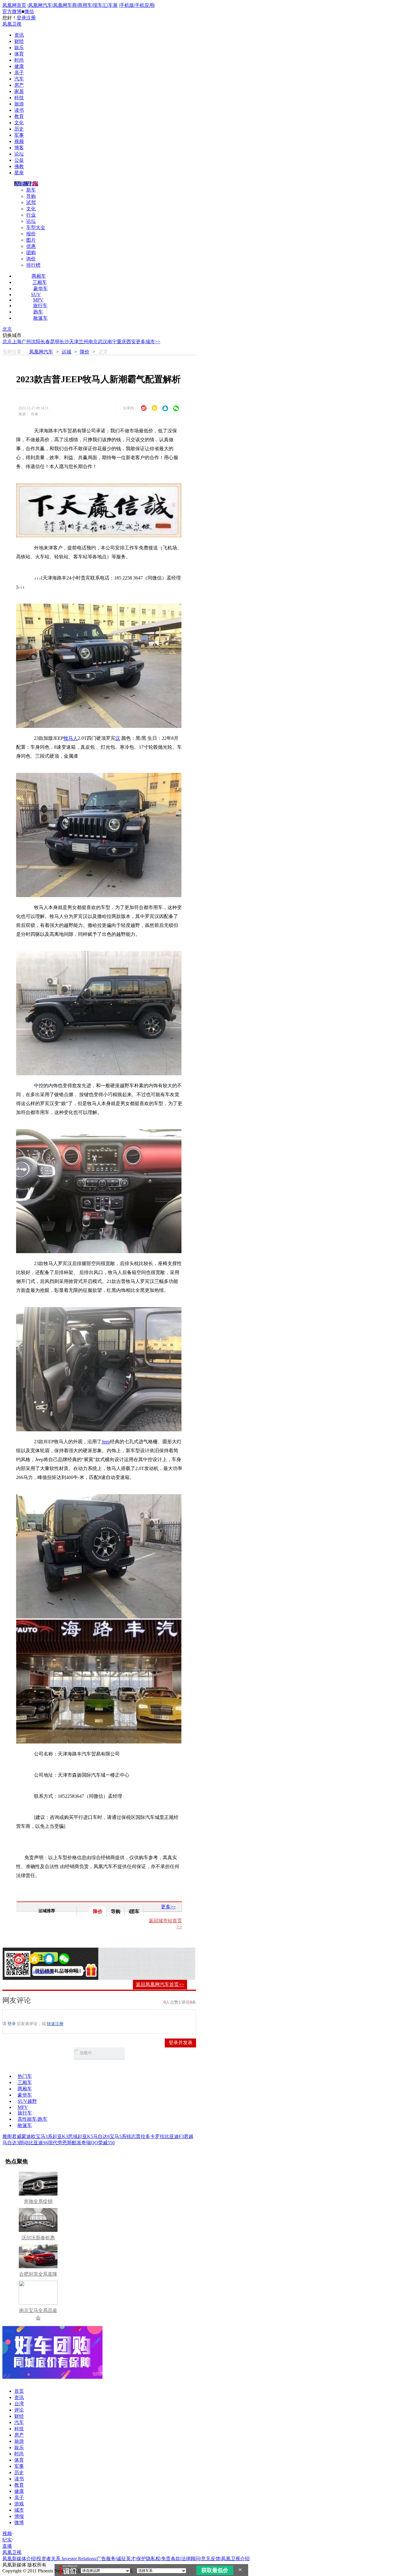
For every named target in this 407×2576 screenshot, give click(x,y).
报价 (31, 234)
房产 (19, 85)
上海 (17, 342)
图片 (31, 240)
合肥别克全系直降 (38, 2274)
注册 (31, 18)
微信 (29, 11)
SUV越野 (27, 2101)
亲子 (19, 73)
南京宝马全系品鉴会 (38, 2314)
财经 (19, 41)
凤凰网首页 (14, 5)
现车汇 (100, 5)
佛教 (19, 166)
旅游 (19, 104)
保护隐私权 (148, 2559)
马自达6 (101, 2136)
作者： (26, 1972)
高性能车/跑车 (32, 2119)
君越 (189, 2136)
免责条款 (171, 2559)
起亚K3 (60, 2136)
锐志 (131, 2136)
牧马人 (71, 738)
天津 (74, 342)
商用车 (85, 5)
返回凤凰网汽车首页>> (160, 1984)
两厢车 (39, 276)
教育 (19, 116)
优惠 (31, 246)
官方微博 (12, 11)
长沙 (64, 342)
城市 (19, 2510)
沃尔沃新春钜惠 (38, 2238)
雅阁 (7, 2136)
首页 (19, 2391)
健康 (19, 66)
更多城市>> (148, 342)
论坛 (19, 154)
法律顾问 (191, 2559)
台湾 (19, 2404)
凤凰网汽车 (40, 5)
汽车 (19, 79)
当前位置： (14, 352)
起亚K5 (85, 2136)
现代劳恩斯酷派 (65, 2143)
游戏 (19, 2504)
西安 (131, 342)
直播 (7, 2546)
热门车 (25, 2076)
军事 (19, 135)
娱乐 (19, 48)
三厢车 (40, 282)
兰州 (83, 342)
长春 (45, 342)
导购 (31, 196)
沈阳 (36, 342)
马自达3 (11, 2143)
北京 (7, 329)
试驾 (31, 202)
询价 (31, 259)
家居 (19, 91)
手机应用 (145, 5)
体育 (19, 54)
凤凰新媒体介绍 (19, 2559)
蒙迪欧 (29, 2136)
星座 (19, 173)
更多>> (168, 1907)
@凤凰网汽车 (43, 1972)
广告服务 (106, 2559)
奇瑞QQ (90, 2143)
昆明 (55, 342)
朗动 (24, 2143)
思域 (73, 2136)
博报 (19, 2516)
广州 (26, 342)
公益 (19, 160)
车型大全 (36, 227)
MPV (38, 300)
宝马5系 (118, 2136)
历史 (19, 129)
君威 (17, 2136)
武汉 (102, 342)
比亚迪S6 (38, 2143)
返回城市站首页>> (165, 1924)
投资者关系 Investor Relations (66, 2559)
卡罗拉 (157, 2136)
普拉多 (143, 2136)
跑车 (38, 312)
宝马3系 (44, 2136)
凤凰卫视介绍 (235, 2559)
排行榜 (33, 265)
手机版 (127, 5)
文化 (19, 123)
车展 (113, 5)
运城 (66, 352)
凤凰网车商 (65, 5)
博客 (19, 148)
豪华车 (41, 289)
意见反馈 (211, 2559)
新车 (31, 190)
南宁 (112, 342)
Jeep (106, 1442)
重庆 (122, 342)
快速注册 (55, 2024)
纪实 (7, 2540)
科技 (19, 98)
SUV (36, 295)
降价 (85, 352)
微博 (19, 2523)
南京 (93, 342)
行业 (31, 215)
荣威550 (106, 2143)
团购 (31, 253)
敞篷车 (41, 318)
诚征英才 (126, 2559)
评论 (19, 2410)
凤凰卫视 (12, 24)
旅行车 (40, 306)
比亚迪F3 (174, 2136)
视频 (19, 141)
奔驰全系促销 (38, 2201)
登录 (21, 18)
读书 (19, 110)
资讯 (19, 35)
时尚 (19, 60)
